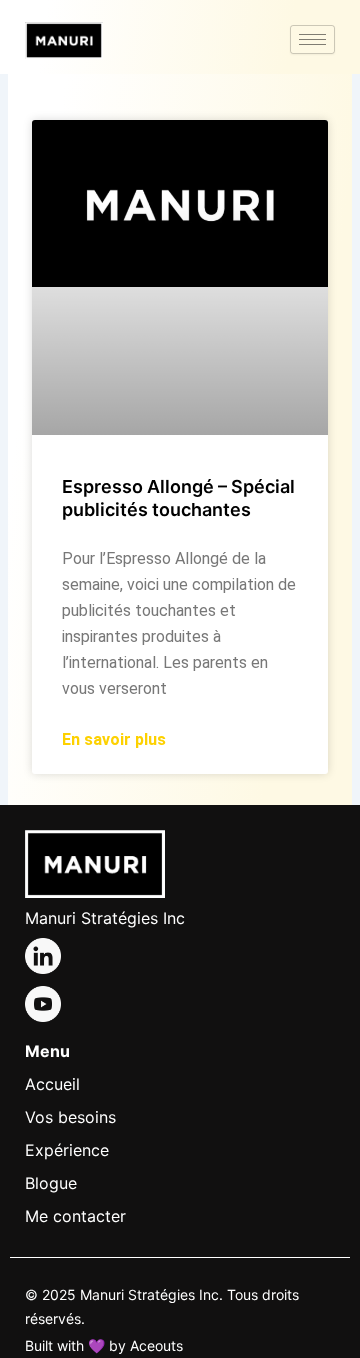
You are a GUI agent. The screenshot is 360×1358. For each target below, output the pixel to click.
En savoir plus (114, 739)
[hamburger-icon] (312, 39)
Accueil (52, 1084)
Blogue (51, 1183)
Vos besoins (70, 1117)
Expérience (67, 1150)
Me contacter (75, 1216)
